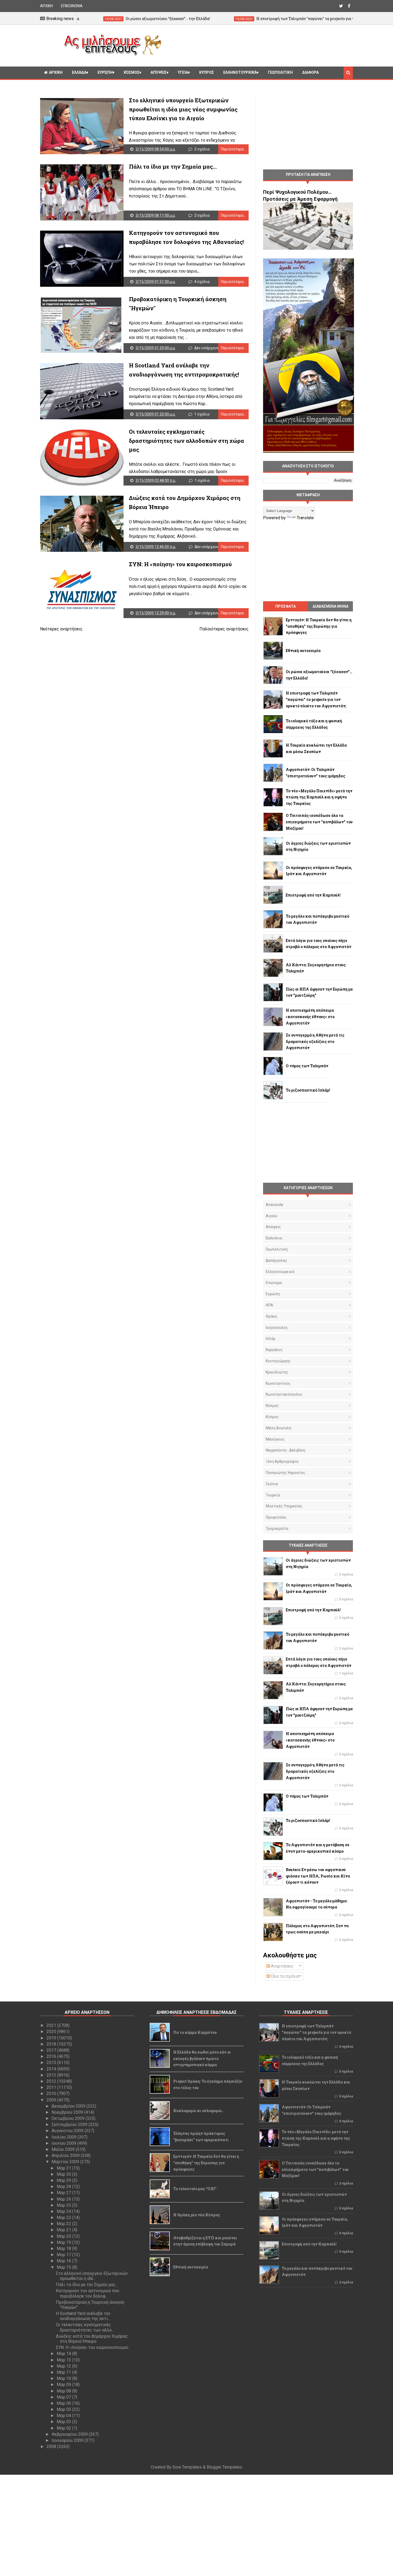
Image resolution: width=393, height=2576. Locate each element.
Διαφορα (310, 72)
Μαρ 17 (64, 2255)
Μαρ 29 (64, 2180)
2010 (52, 2094)
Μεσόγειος (275, 1439)
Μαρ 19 (64, 2242)
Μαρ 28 (64, 2187)
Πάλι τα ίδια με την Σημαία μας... (173, 166)
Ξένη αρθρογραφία (282, 1461)
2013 (52, 2075)
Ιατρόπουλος (277, 1328)
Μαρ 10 (64, 2378)
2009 (52, 2100)
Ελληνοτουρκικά (240, 72)
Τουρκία (273, 1495)
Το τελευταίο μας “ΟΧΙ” (195, 2189)
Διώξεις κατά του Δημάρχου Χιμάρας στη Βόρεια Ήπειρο (92, 2339)
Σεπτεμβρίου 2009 (70, 2125)
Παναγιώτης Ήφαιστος (286, 1473)
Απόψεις (159, 72)
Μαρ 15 (64, 2267)
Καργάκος (274, 1350)
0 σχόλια (346, 1574)
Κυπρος (207, 72)
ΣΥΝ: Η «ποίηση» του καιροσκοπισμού (180, 564)
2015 (52, 2063)
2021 (52, 2025)
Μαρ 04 (64, 2416)
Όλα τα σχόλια (284, 1976)
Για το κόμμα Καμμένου (195, 2032)
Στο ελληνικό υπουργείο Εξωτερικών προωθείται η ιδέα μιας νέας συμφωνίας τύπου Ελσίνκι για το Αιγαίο (183, 109)
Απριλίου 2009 (66, 2156)
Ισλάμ (271, 1339)
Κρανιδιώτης (277, 1372)
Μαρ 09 (64, 2385)
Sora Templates (187, 2467)
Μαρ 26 (64, 2199)
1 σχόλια (346, 1673)
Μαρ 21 (64, 2230)
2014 (52, 2069)
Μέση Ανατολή (278, 1428)
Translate (305, 518)
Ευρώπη (105, 72)
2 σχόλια (202, 149)
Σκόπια (272, 1484)
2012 (52, 2081)
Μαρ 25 (64, 2205)
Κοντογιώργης (278, 1361)
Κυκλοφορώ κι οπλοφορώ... (199, 2111)
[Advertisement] (259, 45)
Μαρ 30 (64, 2174)
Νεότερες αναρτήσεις (61, 629)
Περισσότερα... (233, 149)
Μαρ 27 (64, 2193)
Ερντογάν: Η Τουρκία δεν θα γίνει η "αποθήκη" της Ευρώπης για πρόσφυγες (206, 2163)
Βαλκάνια (274, 1238)
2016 (52, 2056)
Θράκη (271, 1316)
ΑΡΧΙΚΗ (47, 6)
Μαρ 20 (64, 2236)
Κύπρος (272, 1417)
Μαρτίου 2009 (66, 2162)
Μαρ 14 (64, 2354)
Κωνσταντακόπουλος (284, 1394)
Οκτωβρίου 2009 (69, 2118)
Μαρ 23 (64, 2218)
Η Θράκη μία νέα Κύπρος (197, 2215)
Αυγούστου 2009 (68, 2131)
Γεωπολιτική (280, 72)
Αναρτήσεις (282, 1966)
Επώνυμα (274, 1283)
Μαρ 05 (64, 2409)
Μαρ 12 (64, 2366)
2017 (52, 2050)
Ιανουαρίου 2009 (68, 2440)
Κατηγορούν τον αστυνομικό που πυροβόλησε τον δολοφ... (88, 2293)
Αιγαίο (271, 1216)
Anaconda (274, 1205)
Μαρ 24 (64, 2211)
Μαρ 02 (64, 2428)
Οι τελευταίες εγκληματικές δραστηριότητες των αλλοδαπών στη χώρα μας (186, 441)
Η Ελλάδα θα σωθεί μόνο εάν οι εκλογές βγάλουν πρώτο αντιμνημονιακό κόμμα (202, 2059)
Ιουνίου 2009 (64, 2143)
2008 (52, 2447)
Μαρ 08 (64, 2391)
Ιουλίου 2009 (65, 2137)
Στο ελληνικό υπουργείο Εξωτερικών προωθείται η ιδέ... (92, 2276)
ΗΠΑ (269, 1305)
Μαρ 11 (64, 2372)
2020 (52, 2032)
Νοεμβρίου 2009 (68, 2112)
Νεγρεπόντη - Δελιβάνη (286, 1450)
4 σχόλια (202, 282)
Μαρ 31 (64, 2168)
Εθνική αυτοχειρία (191, 2267)
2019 (52, 2038)
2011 (52, 2087)
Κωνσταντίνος (278, 1383)
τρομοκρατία (277, 1528)
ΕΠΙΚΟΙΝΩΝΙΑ (72, 6)
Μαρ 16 (64, 2261)
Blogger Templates (224, 2467)
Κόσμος (132, 72)
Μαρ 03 (64, 2422)
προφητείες (276, 1517)
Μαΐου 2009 (64, 2149)
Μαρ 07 (64, 2397)
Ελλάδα (79, 72)
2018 (52, 2044)
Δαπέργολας (276, 1260)
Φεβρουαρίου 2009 (70, 2434)
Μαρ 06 (64, 2403)
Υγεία (183, 72)
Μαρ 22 (64, 2224)
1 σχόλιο (202, 414)
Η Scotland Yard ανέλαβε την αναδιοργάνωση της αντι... (83, 2316)
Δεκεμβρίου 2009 (69, 2106)
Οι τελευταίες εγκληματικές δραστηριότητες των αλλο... (85, 2327)
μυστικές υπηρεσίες (284, 1506)
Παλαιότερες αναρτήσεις (224, 629)
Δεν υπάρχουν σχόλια (213, 348)
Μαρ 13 (64, 2360)
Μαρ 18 (64, 2249)
